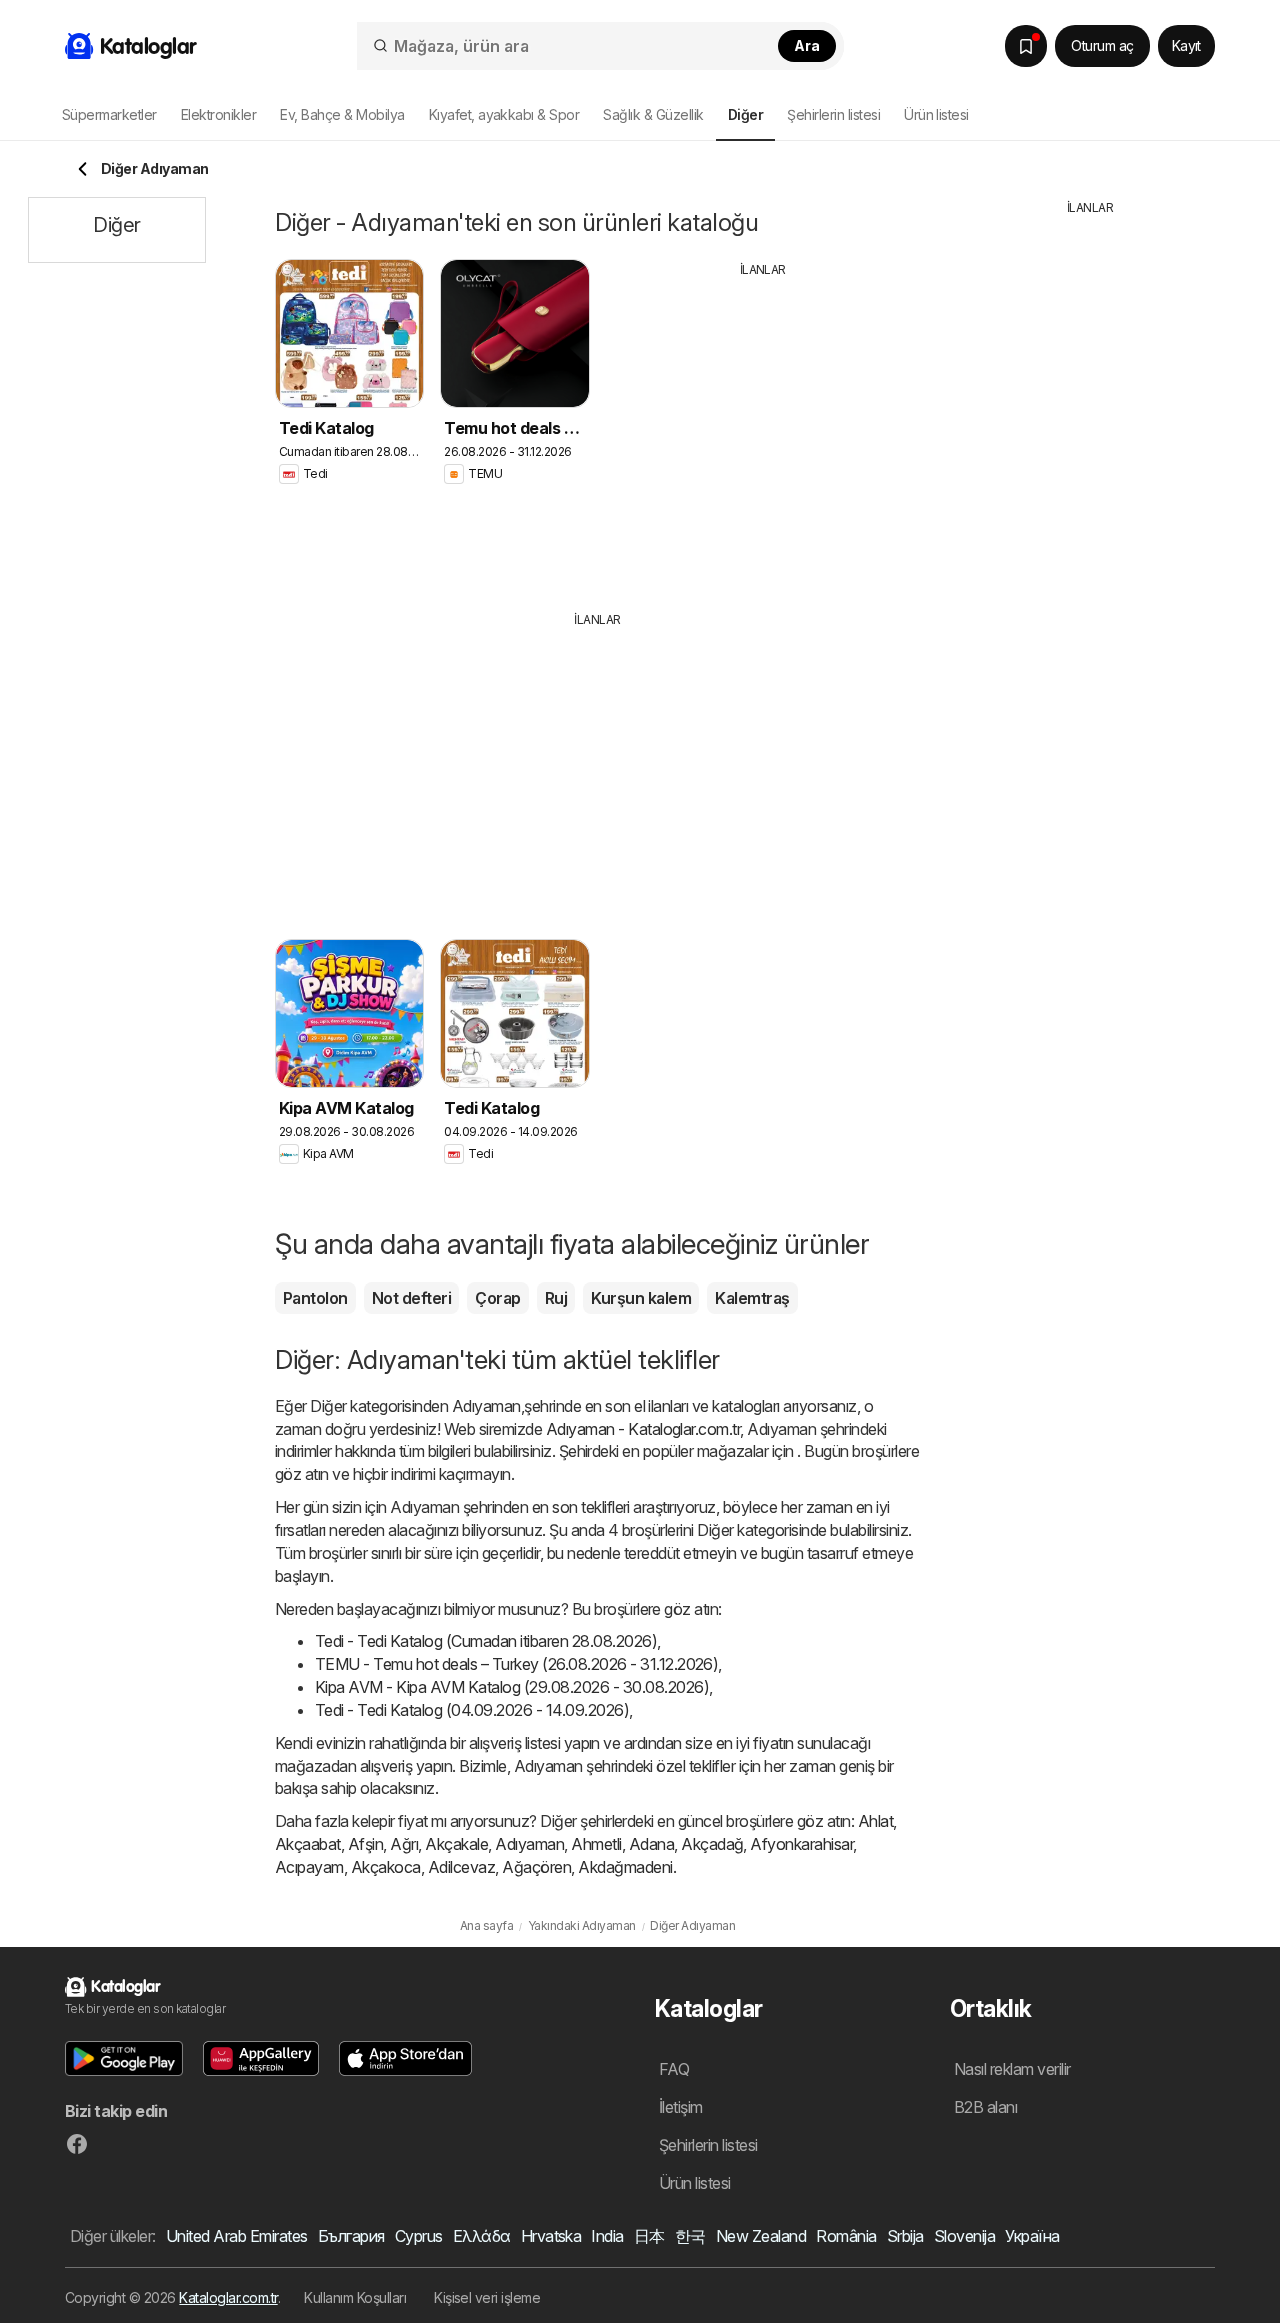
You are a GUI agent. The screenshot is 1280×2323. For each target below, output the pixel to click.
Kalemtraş (752, 1298)
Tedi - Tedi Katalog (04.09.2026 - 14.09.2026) (472, 1710)
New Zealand (761, 2236)
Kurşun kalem (641, 1298)
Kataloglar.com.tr (228, 2297)
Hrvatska (551, 2236)
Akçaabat (308, 1844)
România (846, 2236)
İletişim (681, 2107)
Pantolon (315, 1298)
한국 (690, 2236)
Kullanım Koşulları (355, 2297)
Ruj (556, 1298)
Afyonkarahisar (801, 1844)
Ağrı (404, 1844)
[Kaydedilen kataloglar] (1026, 46)
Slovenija (964, 2236)
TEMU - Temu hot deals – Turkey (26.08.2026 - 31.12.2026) (516, 1664)
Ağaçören (536, 1867)
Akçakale (456, 1844)
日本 (649, 2236)
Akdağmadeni (625, 1867)
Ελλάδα (482, 2236)
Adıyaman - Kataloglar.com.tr (643, 1429)
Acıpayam (309, 1867)
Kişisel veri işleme (487, 2297)
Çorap (497, 1298)
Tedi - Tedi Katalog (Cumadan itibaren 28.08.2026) (486, 1641)
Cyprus (419, 2236)
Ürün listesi (936, 114)
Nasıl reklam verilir (1012, 2069)
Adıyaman (529, 1844)
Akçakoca (386, 1867)
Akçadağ (712, 1844)
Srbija (905, 2236)
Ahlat (875, 1821)
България (351, 2236)
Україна (1032, 2236)
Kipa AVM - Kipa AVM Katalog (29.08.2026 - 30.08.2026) (512, 1687)
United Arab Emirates (237, 2236)
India (607, 2236)
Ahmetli (596, 1844)
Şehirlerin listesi (833, 114)
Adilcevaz (461, 1867)
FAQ (674, 2069)
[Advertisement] (763, 429)
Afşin (365, 1844)
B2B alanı (985, 2107)
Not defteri (411, 1298)
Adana (651, 1844)
